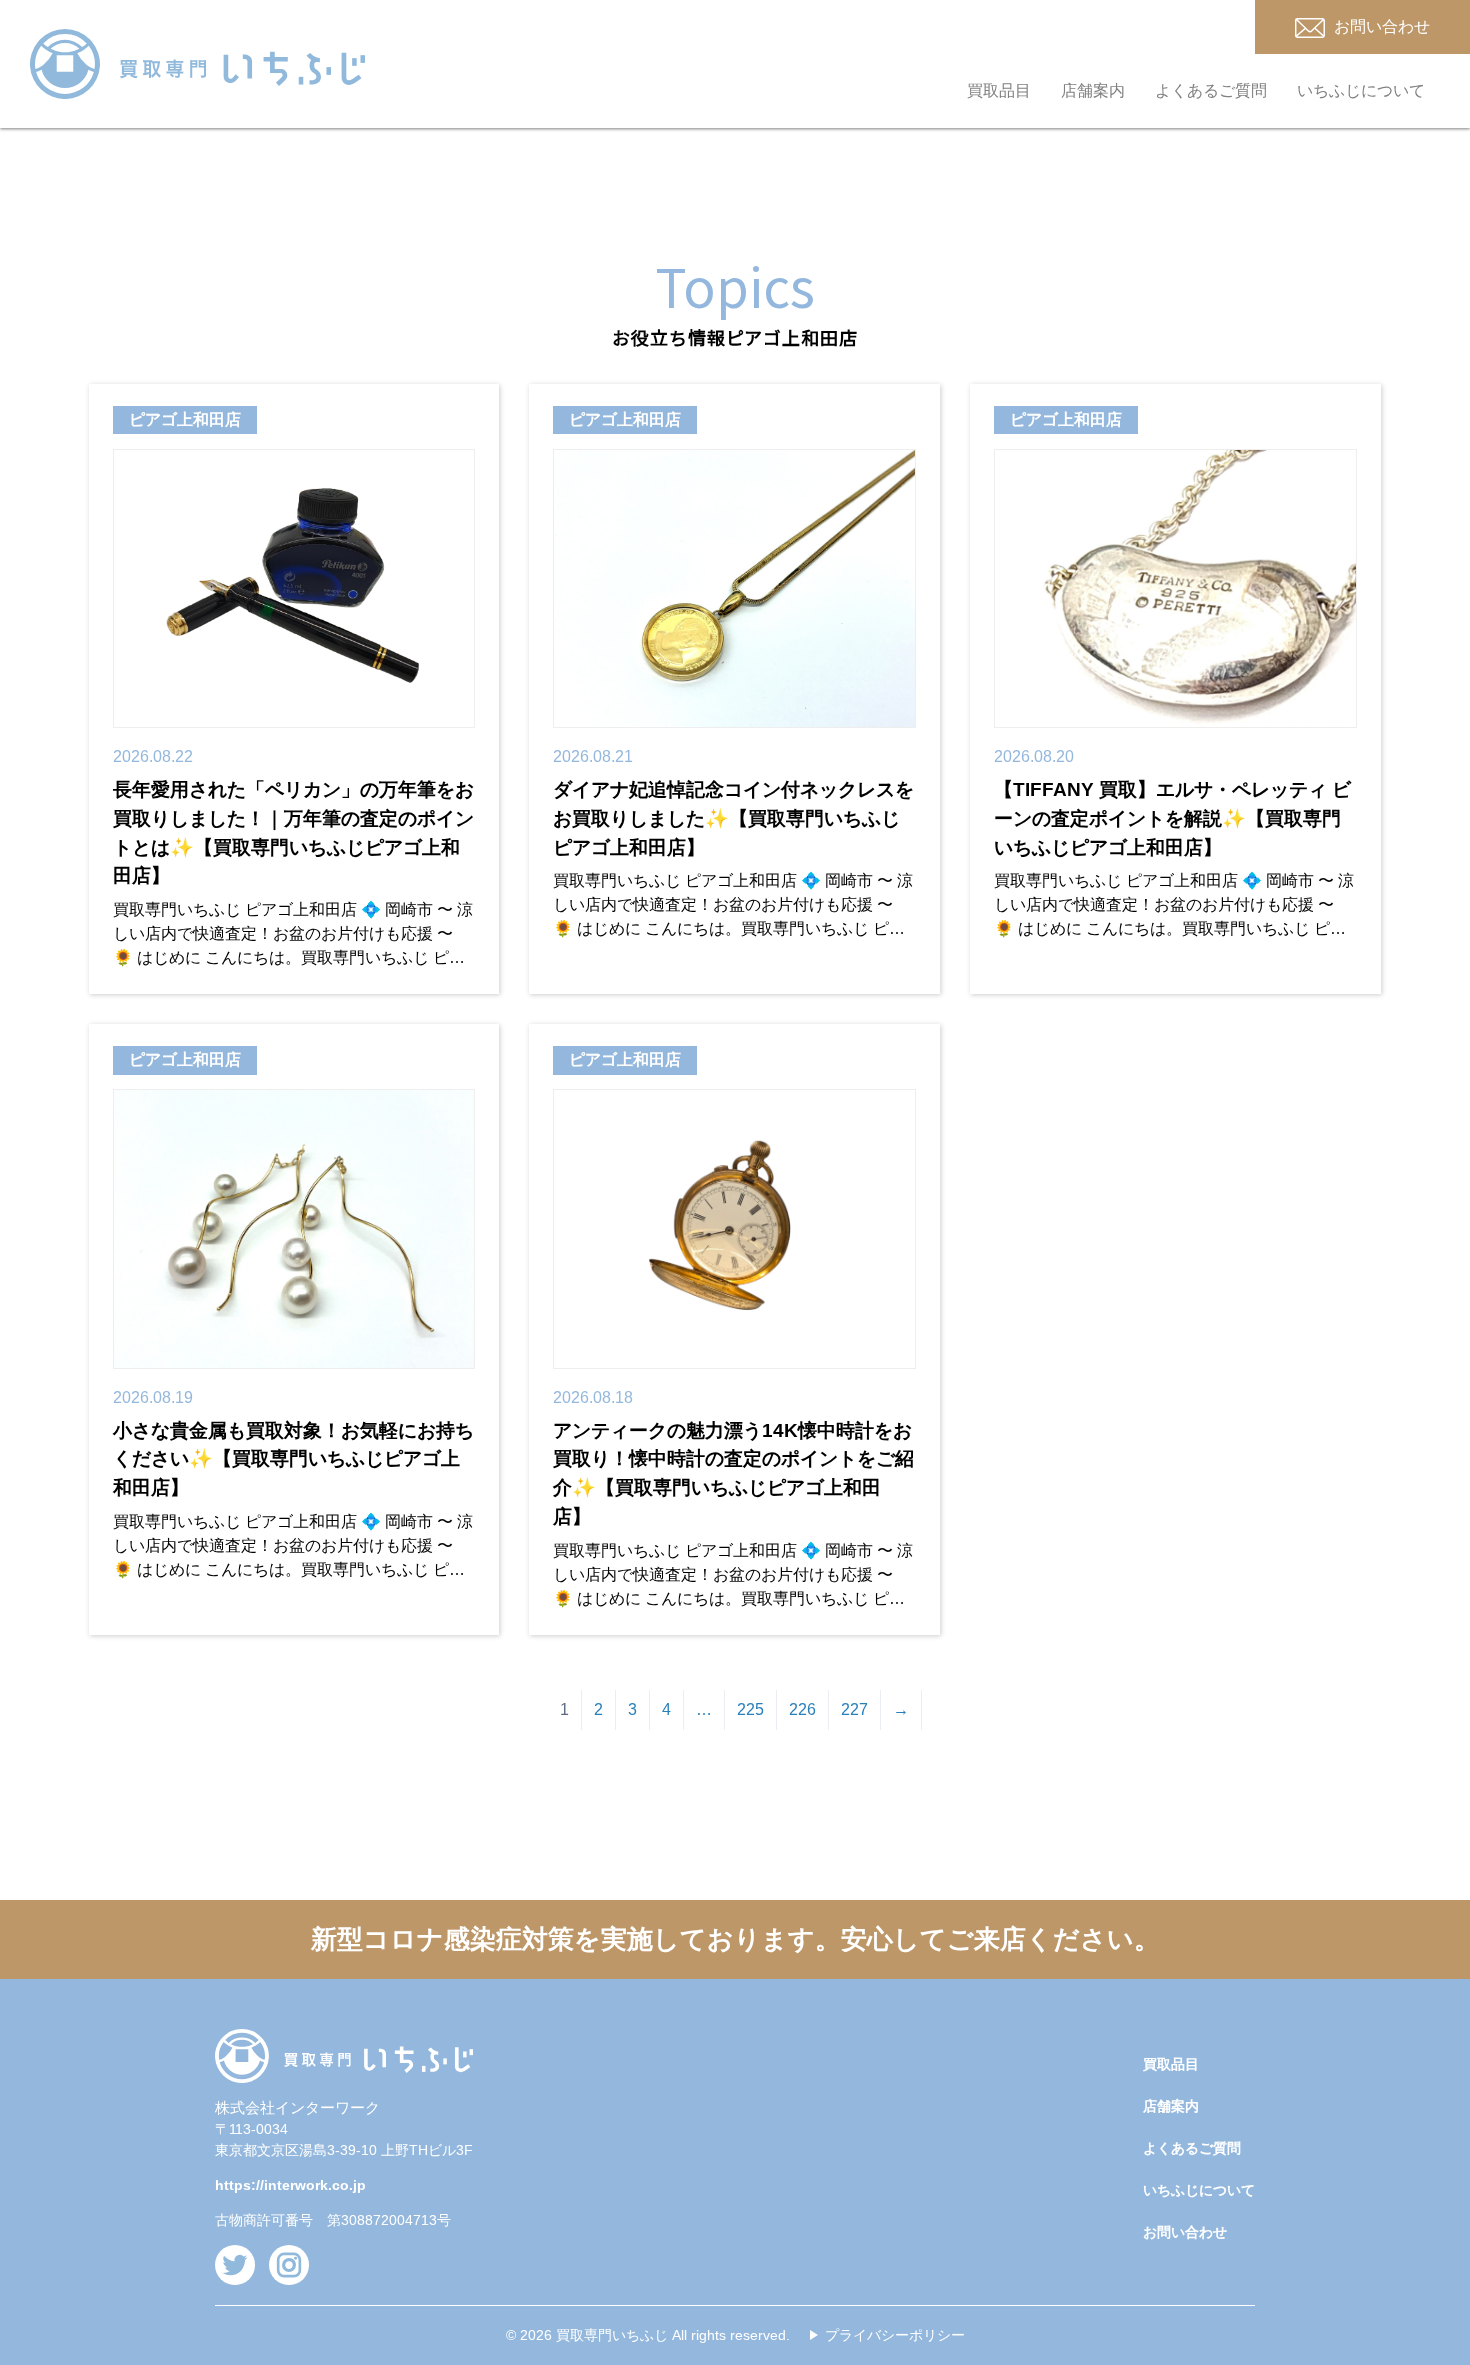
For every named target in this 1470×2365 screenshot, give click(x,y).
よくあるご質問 (1211, 90)
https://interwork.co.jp (290, 2185)
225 (750, 1709)
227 (854, 1709)
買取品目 (999, 90)
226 (802, 1709)
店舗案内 (1093, 90)
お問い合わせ (1185, 2232)
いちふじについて (1361, 90)
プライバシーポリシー (895, 2335)
